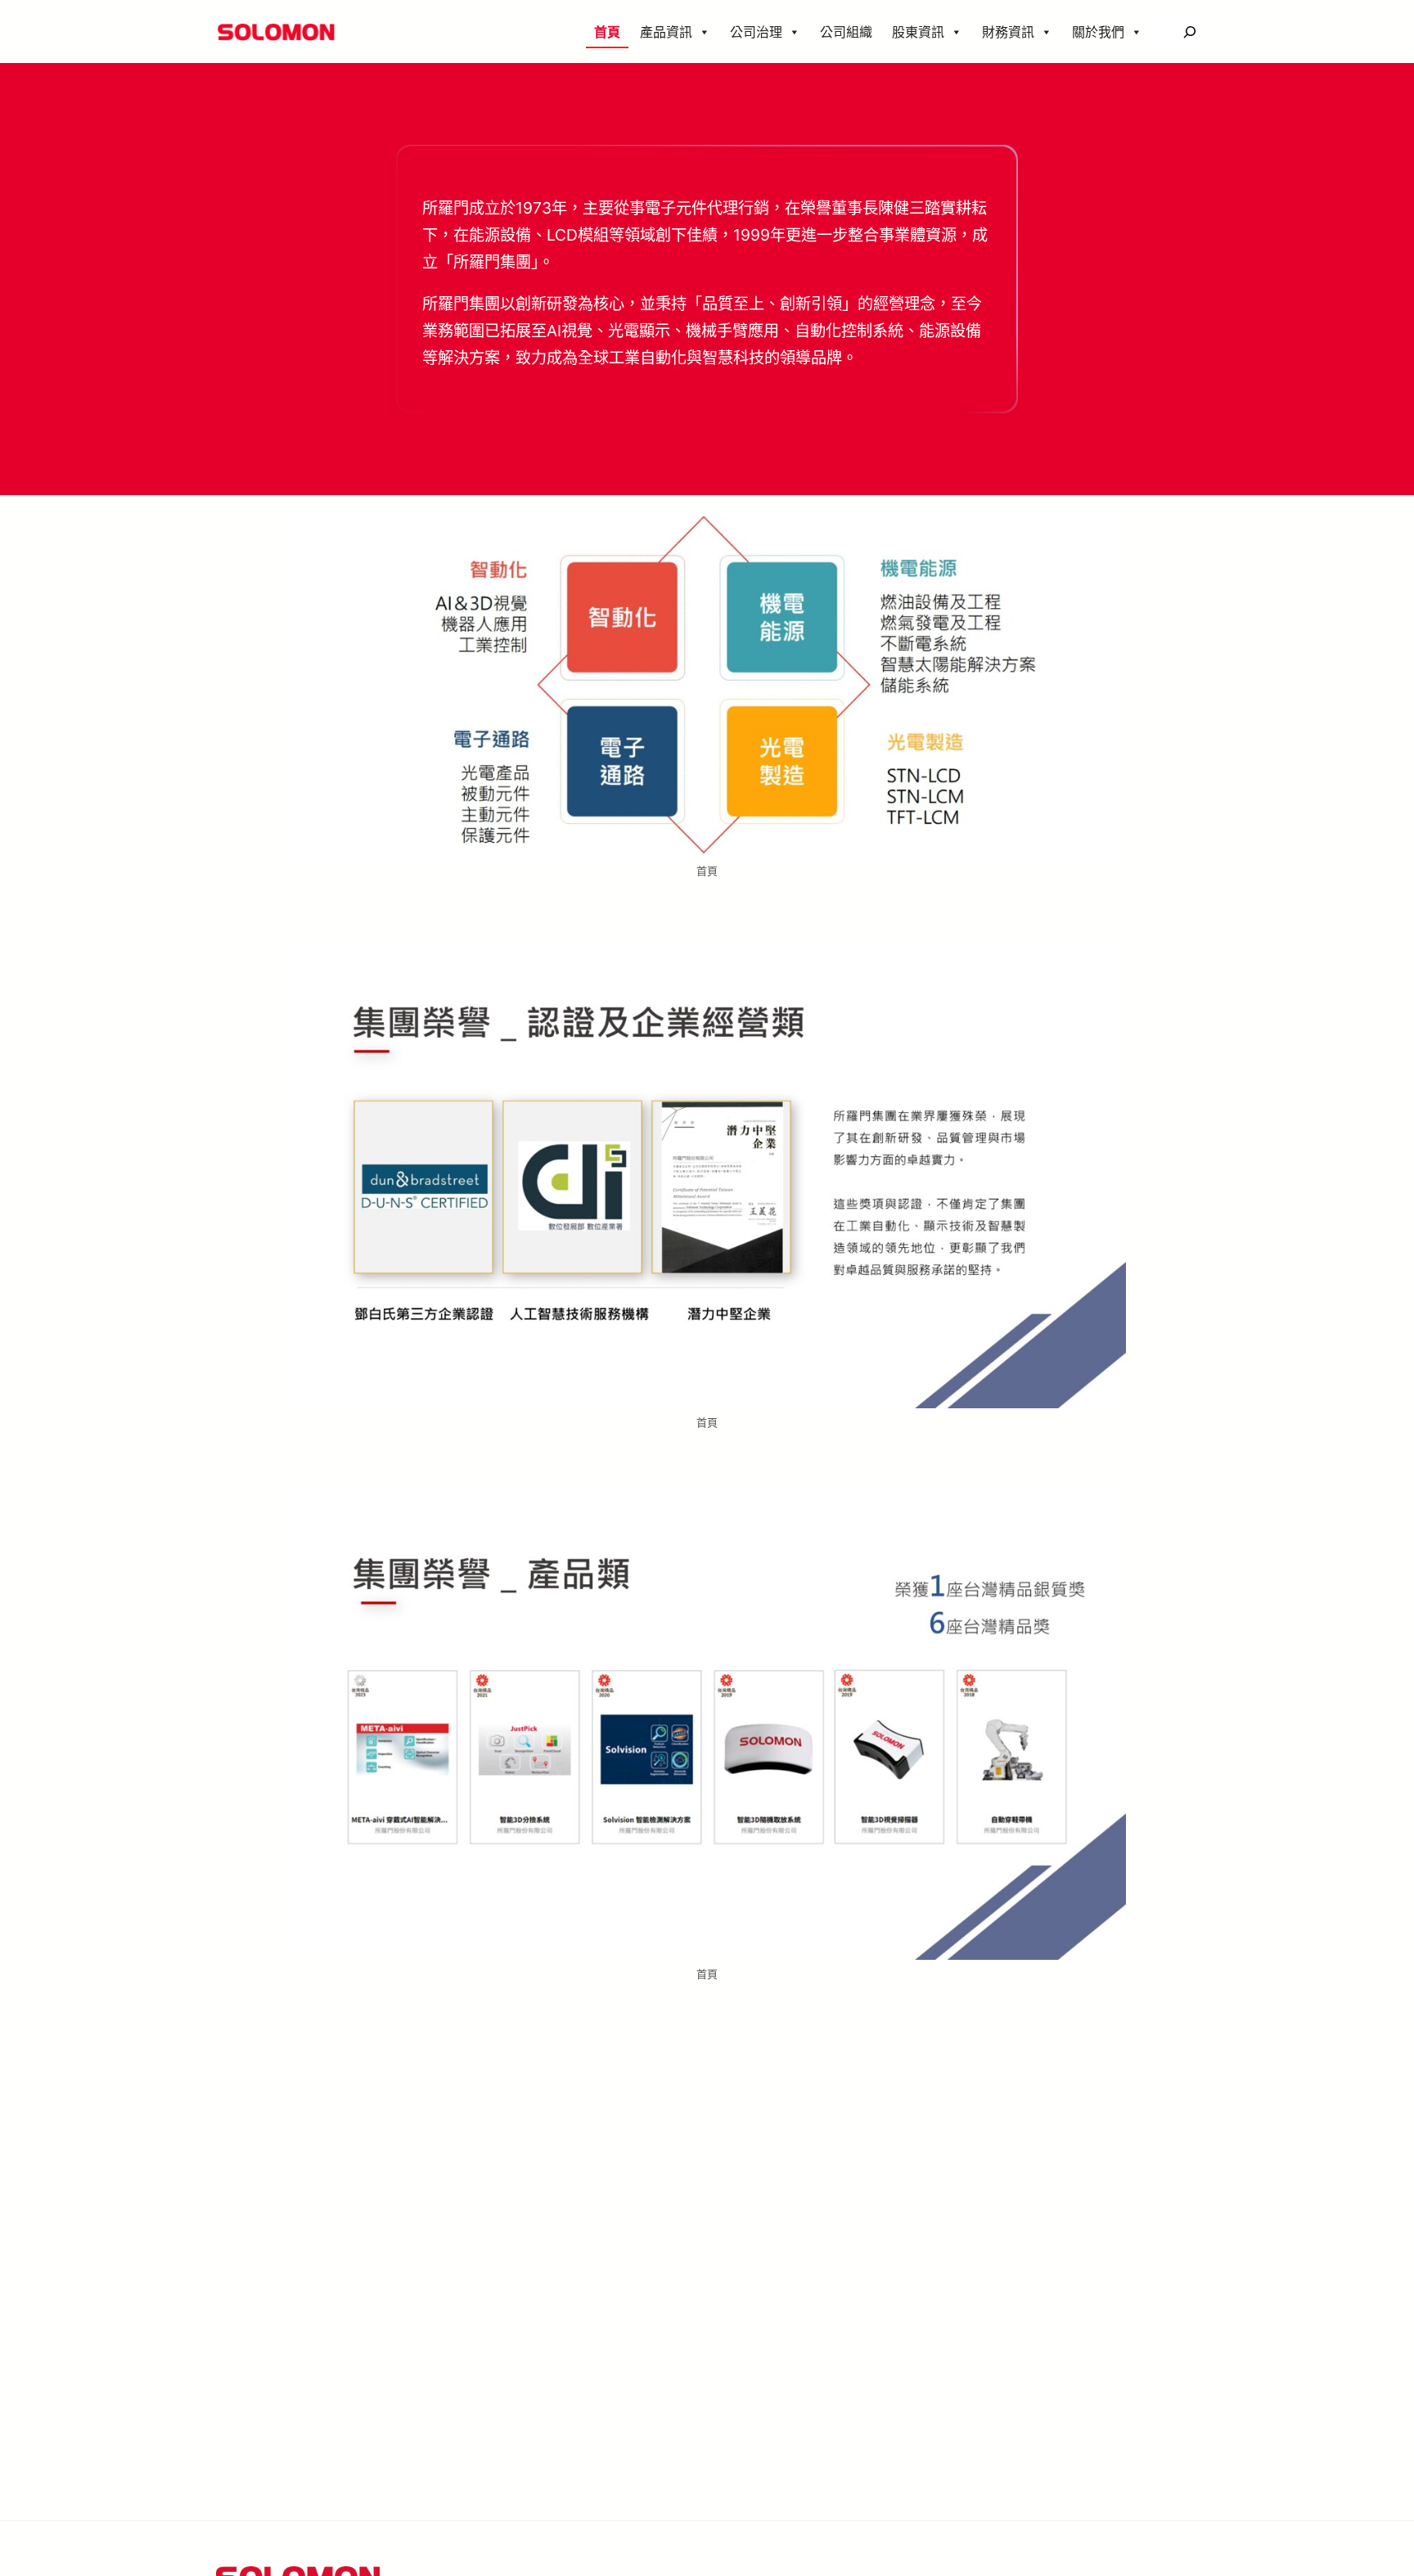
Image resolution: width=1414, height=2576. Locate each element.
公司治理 (756, 32)
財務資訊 (1008, 32)
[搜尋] (1189, 32)
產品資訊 (666, 32)
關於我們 (1098, 32)
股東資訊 (918, 32)
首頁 (607, 32)
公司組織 (846, 32)
